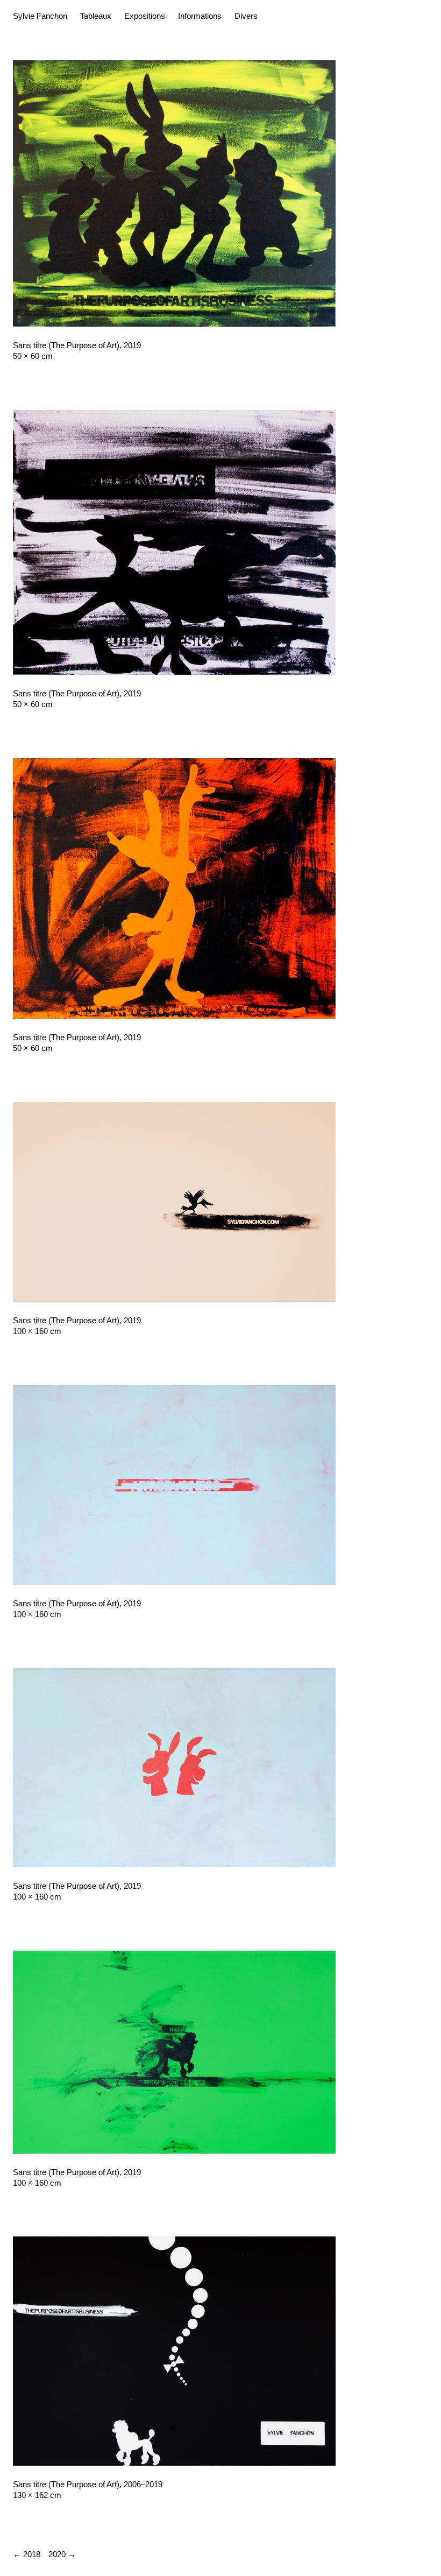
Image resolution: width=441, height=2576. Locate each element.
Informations (200, 16)
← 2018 (27, 2554)
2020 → (62, 2554)
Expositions (145, 16)
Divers (246, 16)
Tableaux (96, 16)
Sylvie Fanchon (40, 16)
